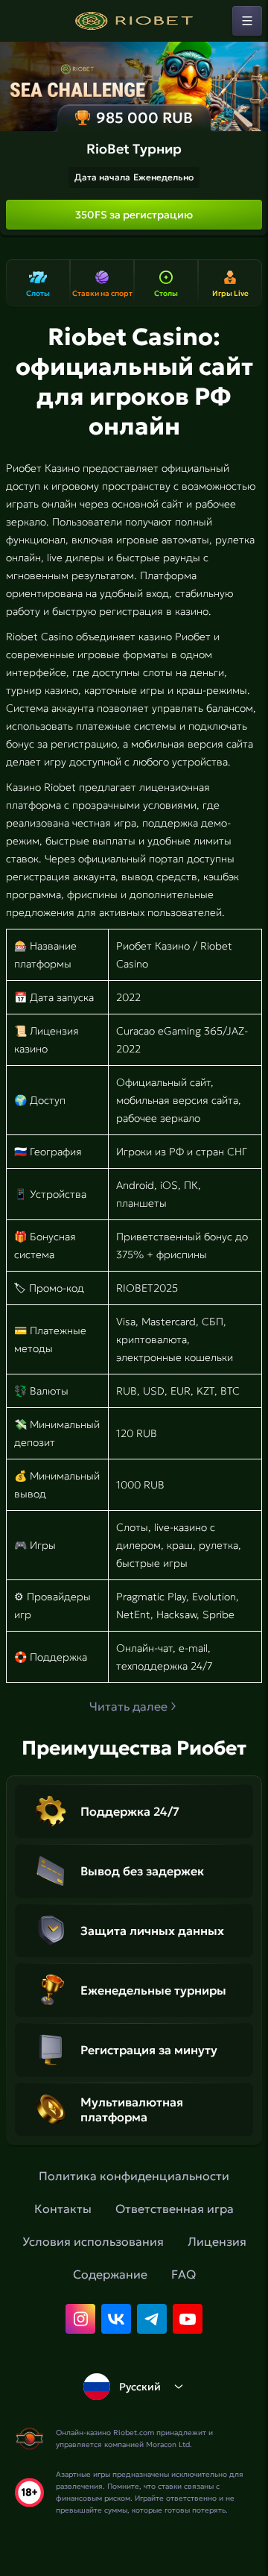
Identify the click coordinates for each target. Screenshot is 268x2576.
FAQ (184, 2274)
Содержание (110, 2274)
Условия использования (93, 2241)
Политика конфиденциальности (134, 2176)
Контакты (63, 2209)
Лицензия (217, 2241)
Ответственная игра (175, 2209)
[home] (134, 21)
